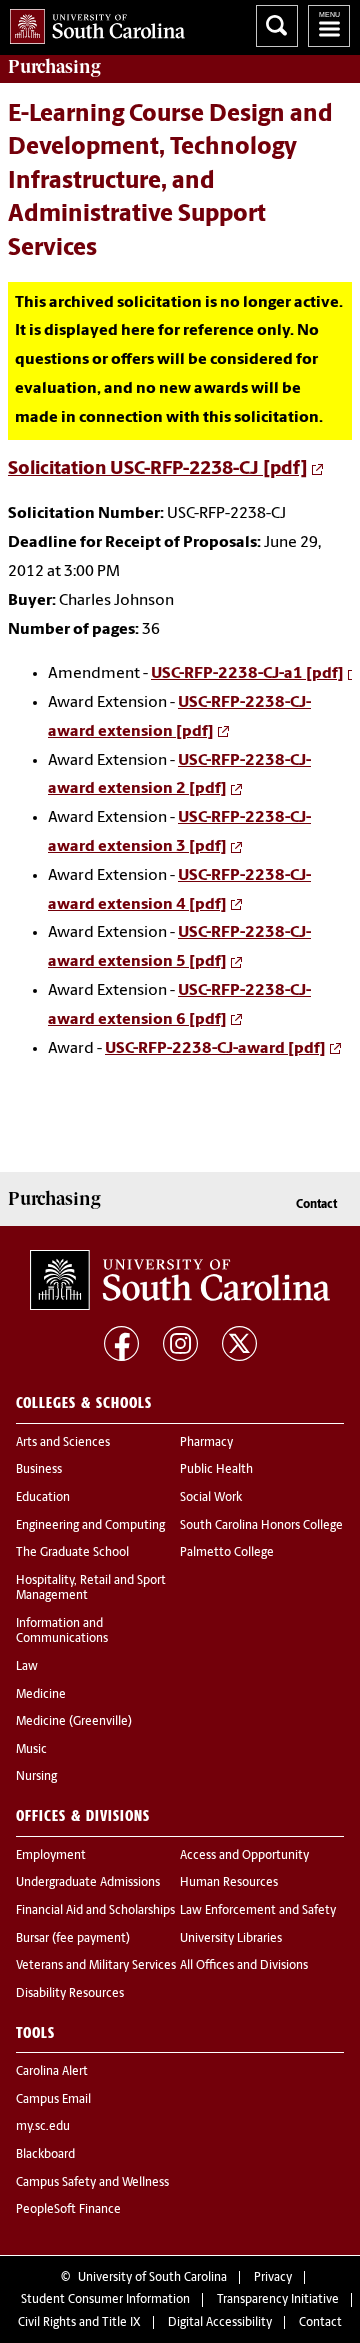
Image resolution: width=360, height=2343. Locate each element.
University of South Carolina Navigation (329, 26)
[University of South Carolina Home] (92, 22)
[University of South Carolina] (180, 1280)
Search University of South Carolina (277, 26)
